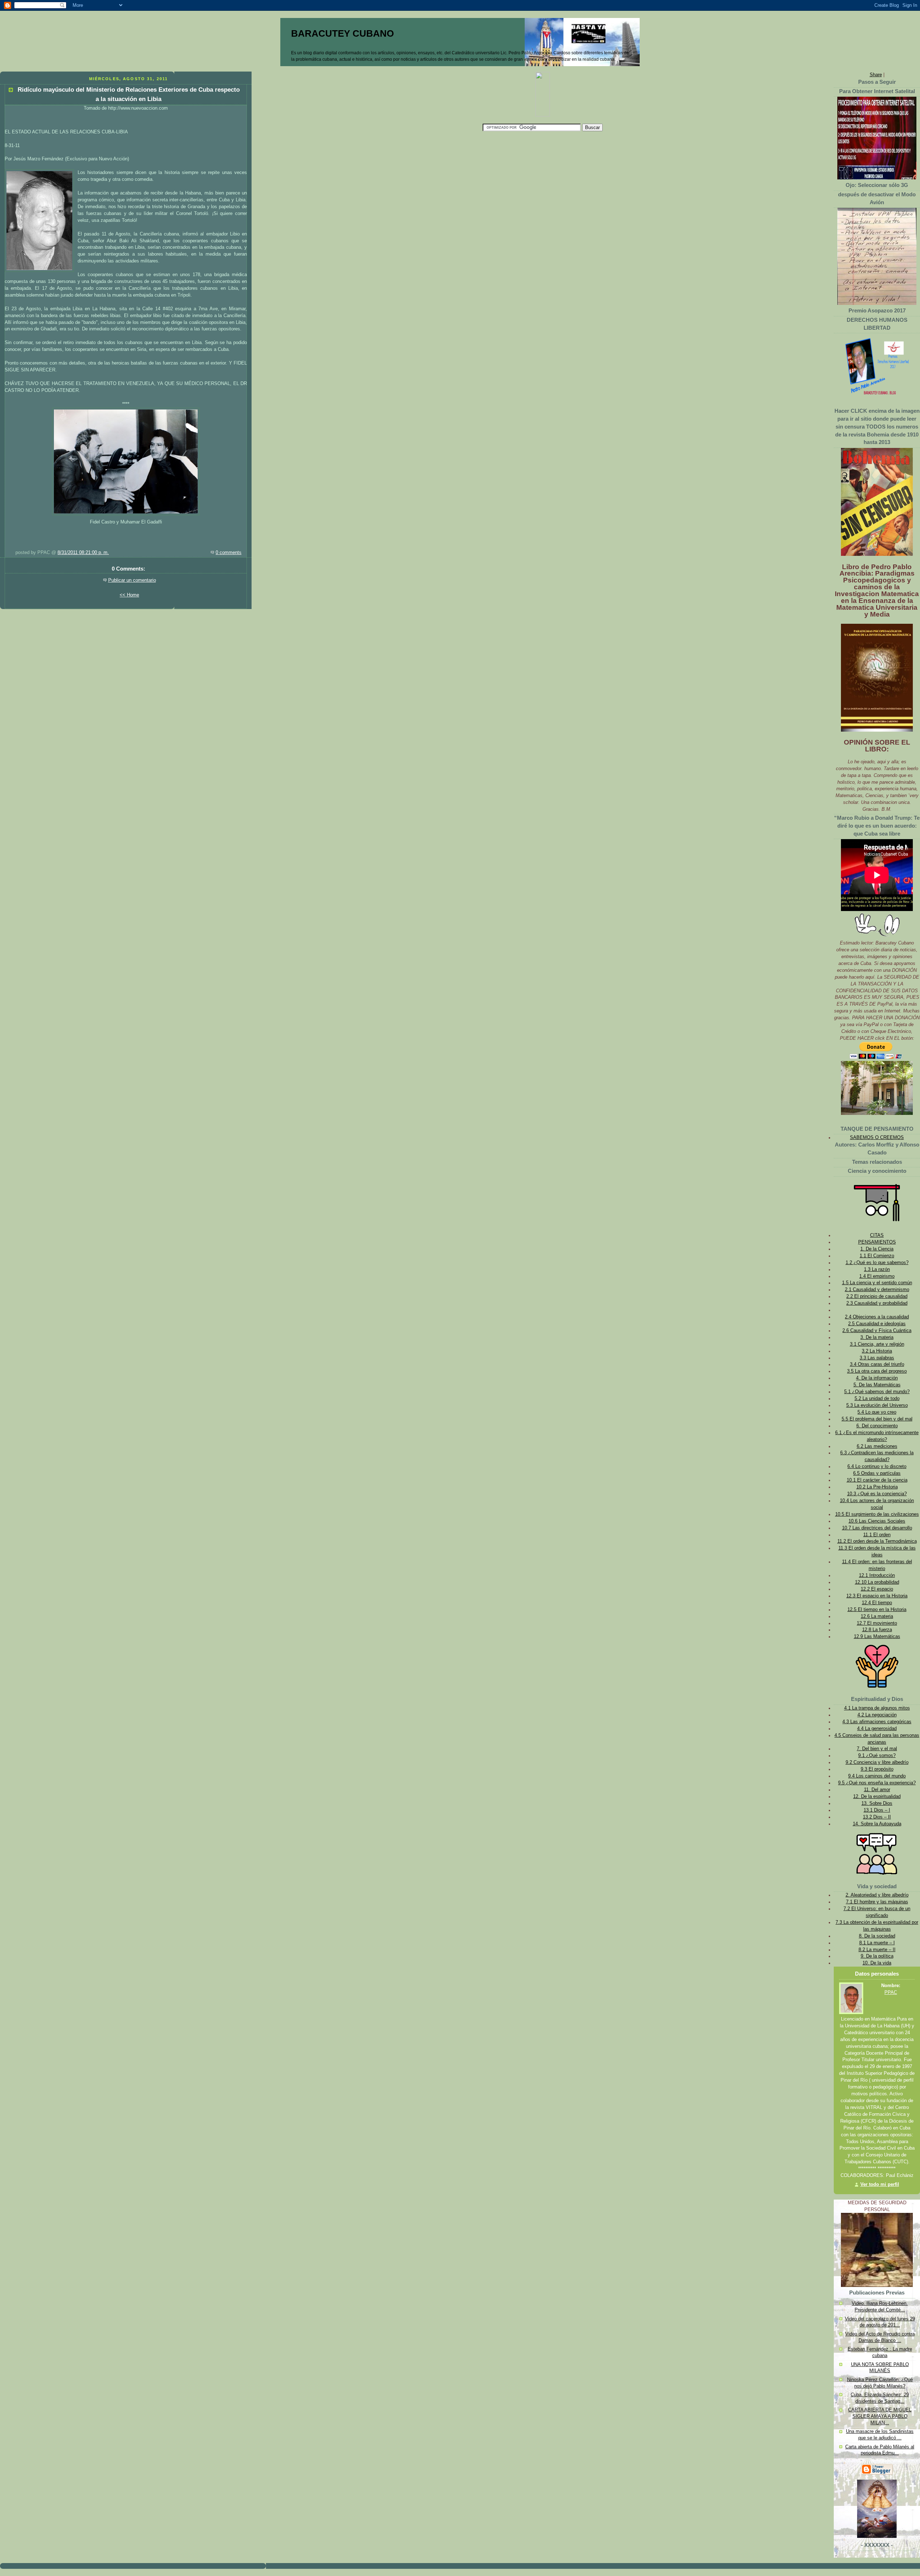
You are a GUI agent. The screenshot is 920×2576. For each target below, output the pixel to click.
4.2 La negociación (877, 1715)
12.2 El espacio (877, 1589)
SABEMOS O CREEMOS (877, 1138)
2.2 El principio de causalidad (877, 1296)
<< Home (129, 595)
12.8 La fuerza (877, 1630)
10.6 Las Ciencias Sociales (877, 1521)
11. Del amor (877, 1790)
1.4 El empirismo (877, 1276)
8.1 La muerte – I (877, 1943)
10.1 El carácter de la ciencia (877, 1480)
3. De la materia (877, 1337)
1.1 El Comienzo (877, 1256)
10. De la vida (877, 1963)
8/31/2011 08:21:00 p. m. (83, 553)
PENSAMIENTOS (877, 1242)
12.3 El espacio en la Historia (877, 1596)
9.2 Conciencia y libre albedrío (877, 1762)
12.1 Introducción (877, 1575)
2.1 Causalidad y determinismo (877, 1290)
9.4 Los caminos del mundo (877, 1776)
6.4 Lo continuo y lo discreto (877, 1467)
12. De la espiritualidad (877, 1797)
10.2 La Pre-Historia (877, 1487)
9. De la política (877, 1956)
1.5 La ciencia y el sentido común (877, 1283)
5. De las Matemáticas (877, 1385)
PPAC (891, 1992)
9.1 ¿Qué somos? (877, 1756)
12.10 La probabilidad (877, 1582)
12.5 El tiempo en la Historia (877, 1610)
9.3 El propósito (877, 1769)
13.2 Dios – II (877, 1817)
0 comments (229, 553)
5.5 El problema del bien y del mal (877, 1419)
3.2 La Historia (877, 1351)
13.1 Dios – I (877, 1810)
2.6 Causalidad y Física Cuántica (877, 1331)
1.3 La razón (877, 1269)
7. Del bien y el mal (877, 1749)
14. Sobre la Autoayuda (877, 1824)
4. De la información (877, 1378)
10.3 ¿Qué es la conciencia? (877, 1494)
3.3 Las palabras (877, 1358)
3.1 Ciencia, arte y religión (877, 1344)
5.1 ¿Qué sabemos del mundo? (877, 1392)
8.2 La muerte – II (877, 1950)
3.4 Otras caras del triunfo (877, 1364)
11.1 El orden (877, 1535)
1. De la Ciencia (877, 1249)
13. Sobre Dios (877, 1803)
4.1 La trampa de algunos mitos (877, 1708)
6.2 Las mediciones (877, 1446)
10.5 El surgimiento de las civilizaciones (877, 1514)
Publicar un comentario (132, 580)
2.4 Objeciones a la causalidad (877, 1317)
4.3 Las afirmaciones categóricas (877, 1722)
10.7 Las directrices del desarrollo (877, 1528)
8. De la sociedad (877, 1936)
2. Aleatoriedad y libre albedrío (877, 1895)
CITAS (877, 1235)
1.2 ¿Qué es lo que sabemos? (877, 1263)
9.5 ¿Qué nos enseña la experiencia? (877, 1783)
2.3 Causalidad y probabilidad (877, 1303)
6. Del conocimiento (877, 1426)
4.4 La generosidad (877, 1729)
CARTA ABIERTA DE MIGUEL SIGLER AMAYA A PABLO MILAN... (880, 2416)
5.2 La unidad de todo (877, 1399)
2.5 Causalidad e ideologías (877, 1324)
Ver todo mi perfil (880, 2184)
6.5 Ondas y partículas (877, 1473)
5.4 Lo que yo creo (877, 1412)
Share (876, 75)
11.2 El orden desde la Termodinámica (877, 1541)
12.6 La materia (877, 1616)
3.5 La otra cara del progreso (877, 1371)
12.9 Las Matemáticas (877, 1637)
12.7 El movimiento (877, 1623)
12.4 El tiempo (877, 1603)
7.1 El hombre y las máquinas (877, 1902)
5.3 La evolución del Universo (877, 1405)
